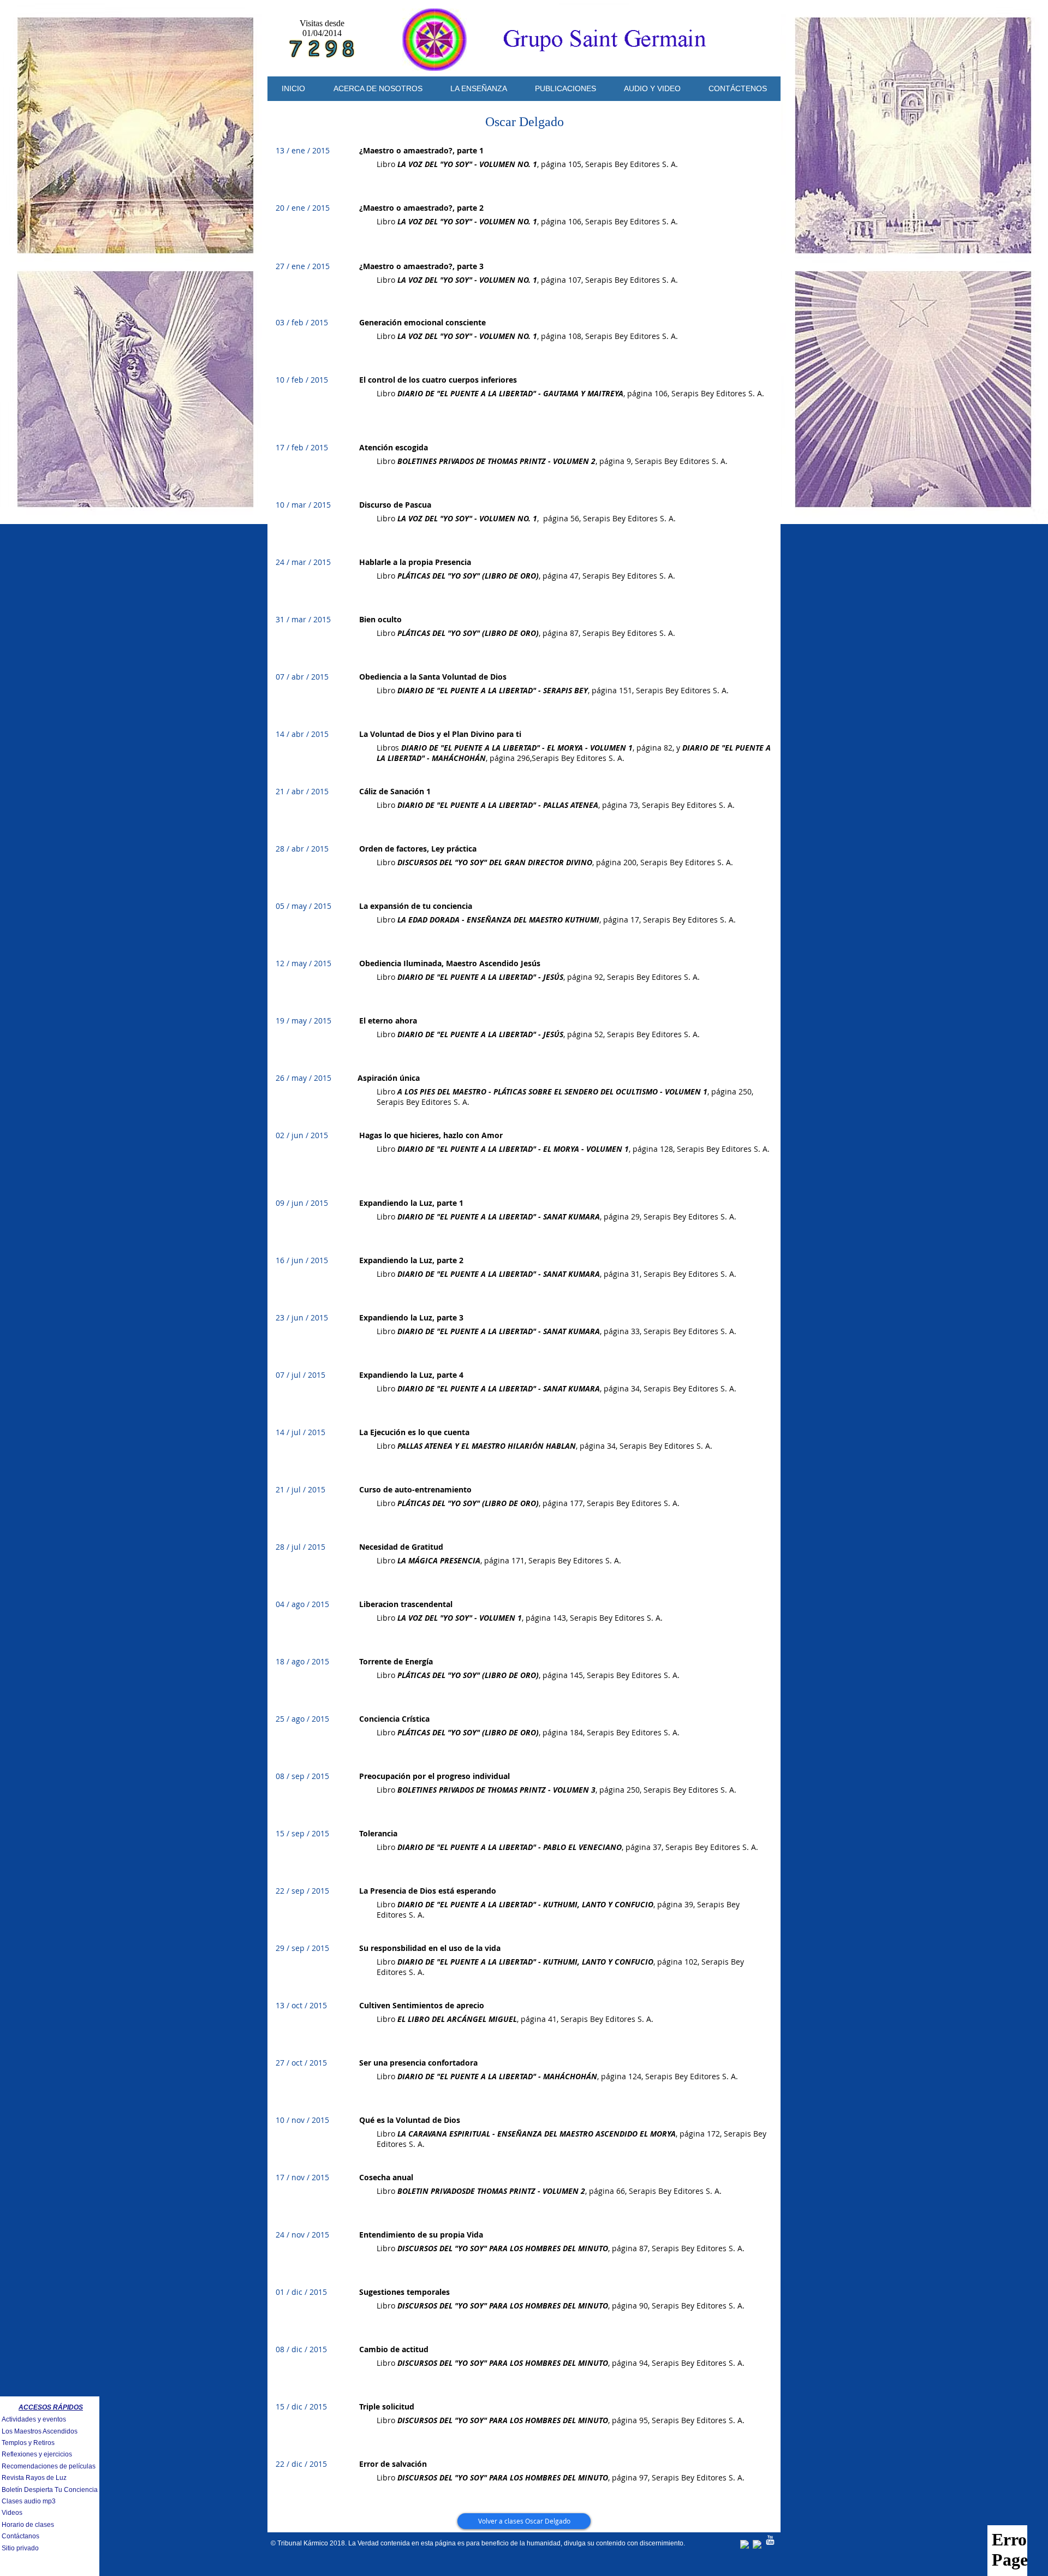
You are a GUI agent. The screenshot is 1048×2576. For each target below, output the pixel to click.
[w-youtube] (770, 2540)
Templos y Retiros (28, 2443)
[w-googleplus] (758, 2545)
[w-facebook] (745, 2545)
